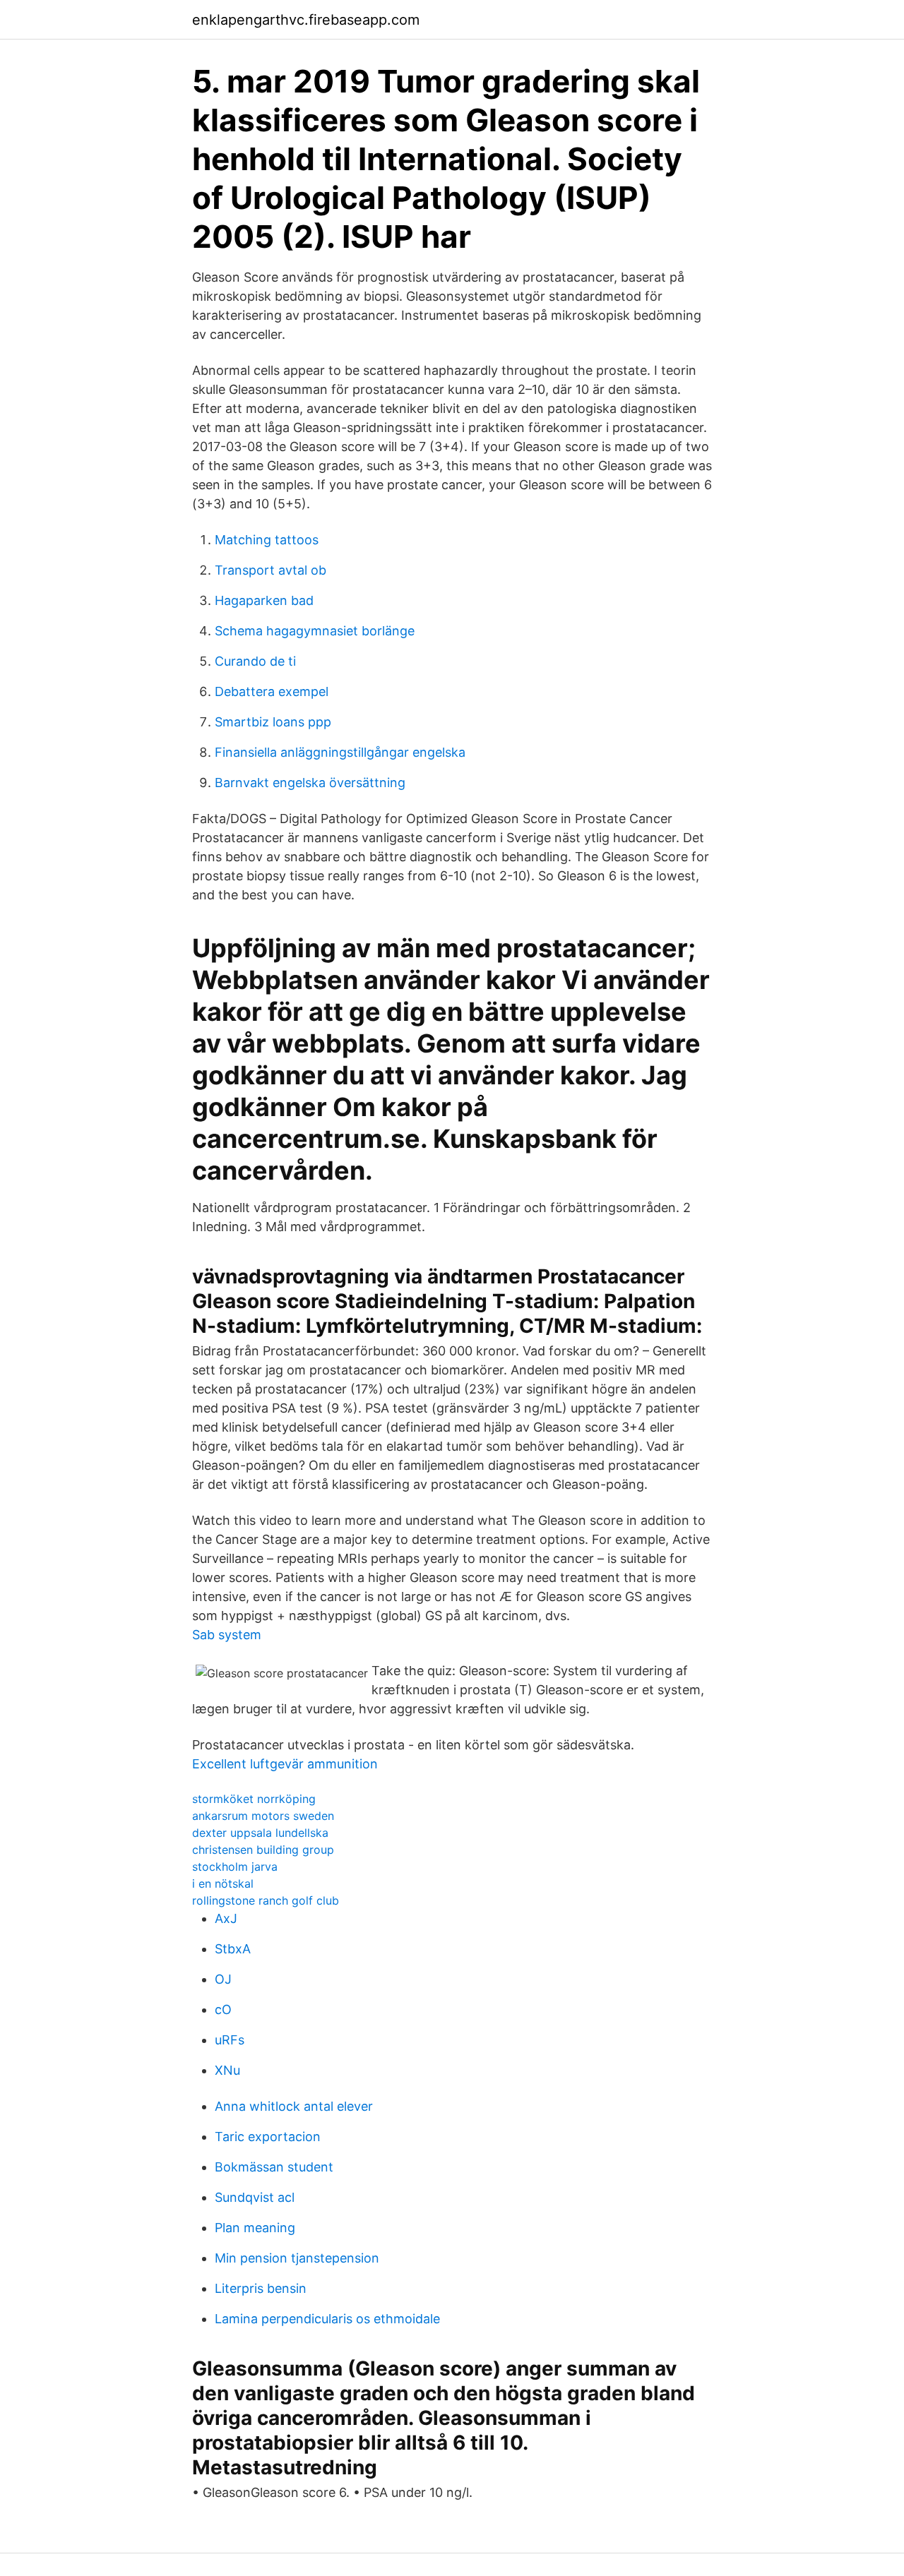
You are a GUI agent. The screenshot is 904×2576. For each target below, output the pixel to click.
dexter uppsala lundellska (260, 1833)
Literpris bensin (261, 2288)
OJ (223, 1979)
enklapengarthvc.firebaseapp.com (306, 20)
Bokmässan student (274, 2167)
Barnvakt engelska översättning (310, 783)
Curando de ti (255, 661)
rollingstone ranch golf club (266, 1900)
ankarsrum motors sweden (263, 1816)
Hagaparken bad (264, 600)
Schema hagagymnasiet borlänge (315, 631)
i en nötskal (223, 1883)
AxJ (226, 1918)
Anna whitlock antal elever (294, 2106)
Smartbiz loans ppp (273, 722)
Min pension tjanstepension (297, 2258)
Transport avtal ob (270, 570)
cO (223, 2009)
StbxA (233, 1949)
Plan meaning (255, 2228)
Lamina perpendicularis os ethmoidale (327, 2319)
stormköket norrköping (254, 1799)
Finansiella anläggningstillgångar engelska (340, 752)
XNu (227, 2070)
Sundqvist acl (255, 2197)
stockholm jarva (235, 1867)
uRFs (230, 2040)
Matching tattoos (267, 540)
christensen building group (263, 1850)
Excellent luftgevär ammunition (285, 1764)
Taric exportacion (268, 2137)
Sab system (227, 1635)
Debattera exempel (272, 691)
